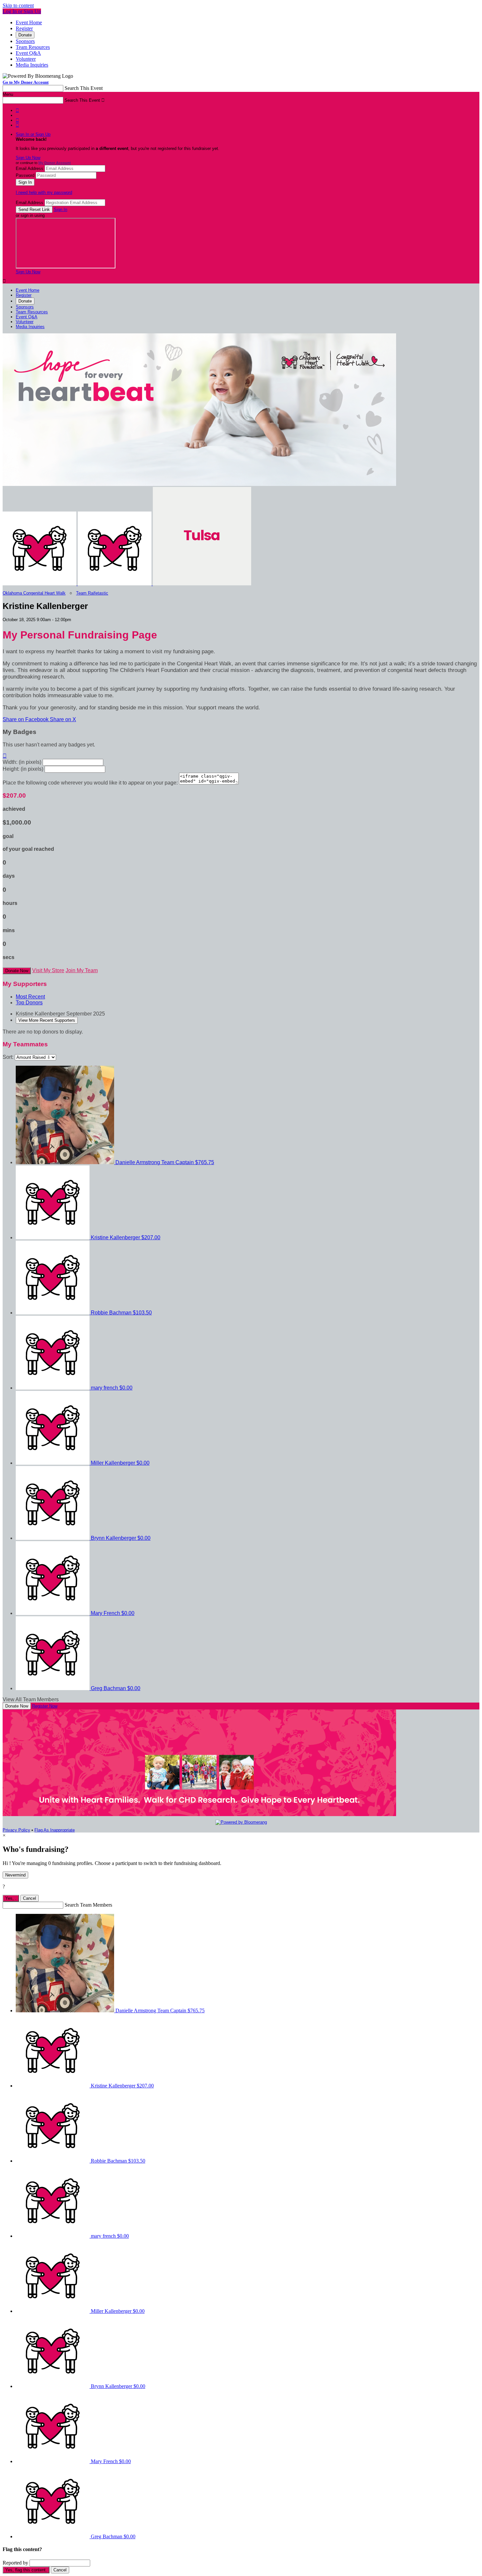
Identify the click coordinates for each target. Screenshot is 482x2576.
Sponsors (25, 41)
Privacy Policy (16, 1830)
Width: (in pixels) (22, 762)
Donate (25, 35)
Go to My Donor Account (26, 82)
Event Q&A (28, 53)
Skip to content (18, 5)
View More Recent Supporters (47, 1020)
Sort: (8, 1057)
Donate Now (17, 971)
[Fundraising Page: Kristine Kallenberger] (40, 584)
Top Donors (29, 1003)
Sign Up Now (28, 158)
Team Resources (33, 47)
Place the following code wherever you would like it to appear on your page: (90, 783)
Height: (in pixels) (23, 769)
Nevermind (15, 1875)
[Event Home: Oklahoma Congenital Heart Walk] (202, 584)
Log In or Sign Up (22, 11)
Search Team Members (88, 1905)
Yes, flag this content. (26, 2570)
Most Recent (30, 997)
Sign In (60, 209)
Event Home (29, 22)
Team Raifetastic (92, 593)
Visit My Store (48, 970)
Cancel (30, 1898)
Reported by (15, 2563)
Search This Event (84, 88)
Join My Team (82, 970)
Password (25, 175)
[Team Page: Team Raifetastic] (115, 584)
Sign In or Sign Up (33, 134)
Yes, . (11, 1898)
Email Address (30, 168)
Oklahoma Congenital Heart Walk (34, 593)
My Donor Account (55, 163)
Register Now (45, 1706)
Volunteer (26, 59)
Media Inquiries (32, 65)
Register (24, 28)
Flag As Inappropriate (55, 1830)
